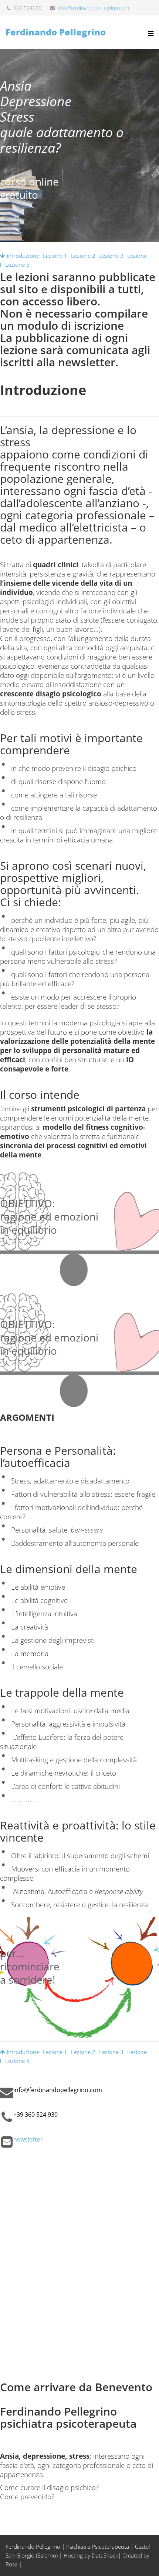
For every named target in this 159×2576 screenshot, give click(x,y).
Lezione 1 (55, 256)
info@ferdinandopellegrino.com (93, 8)
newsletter (28, 2139)
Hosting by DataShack (91, 2555)
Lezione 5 (17, 264)
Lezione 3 (111, 256)
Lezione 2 (83, 256)
